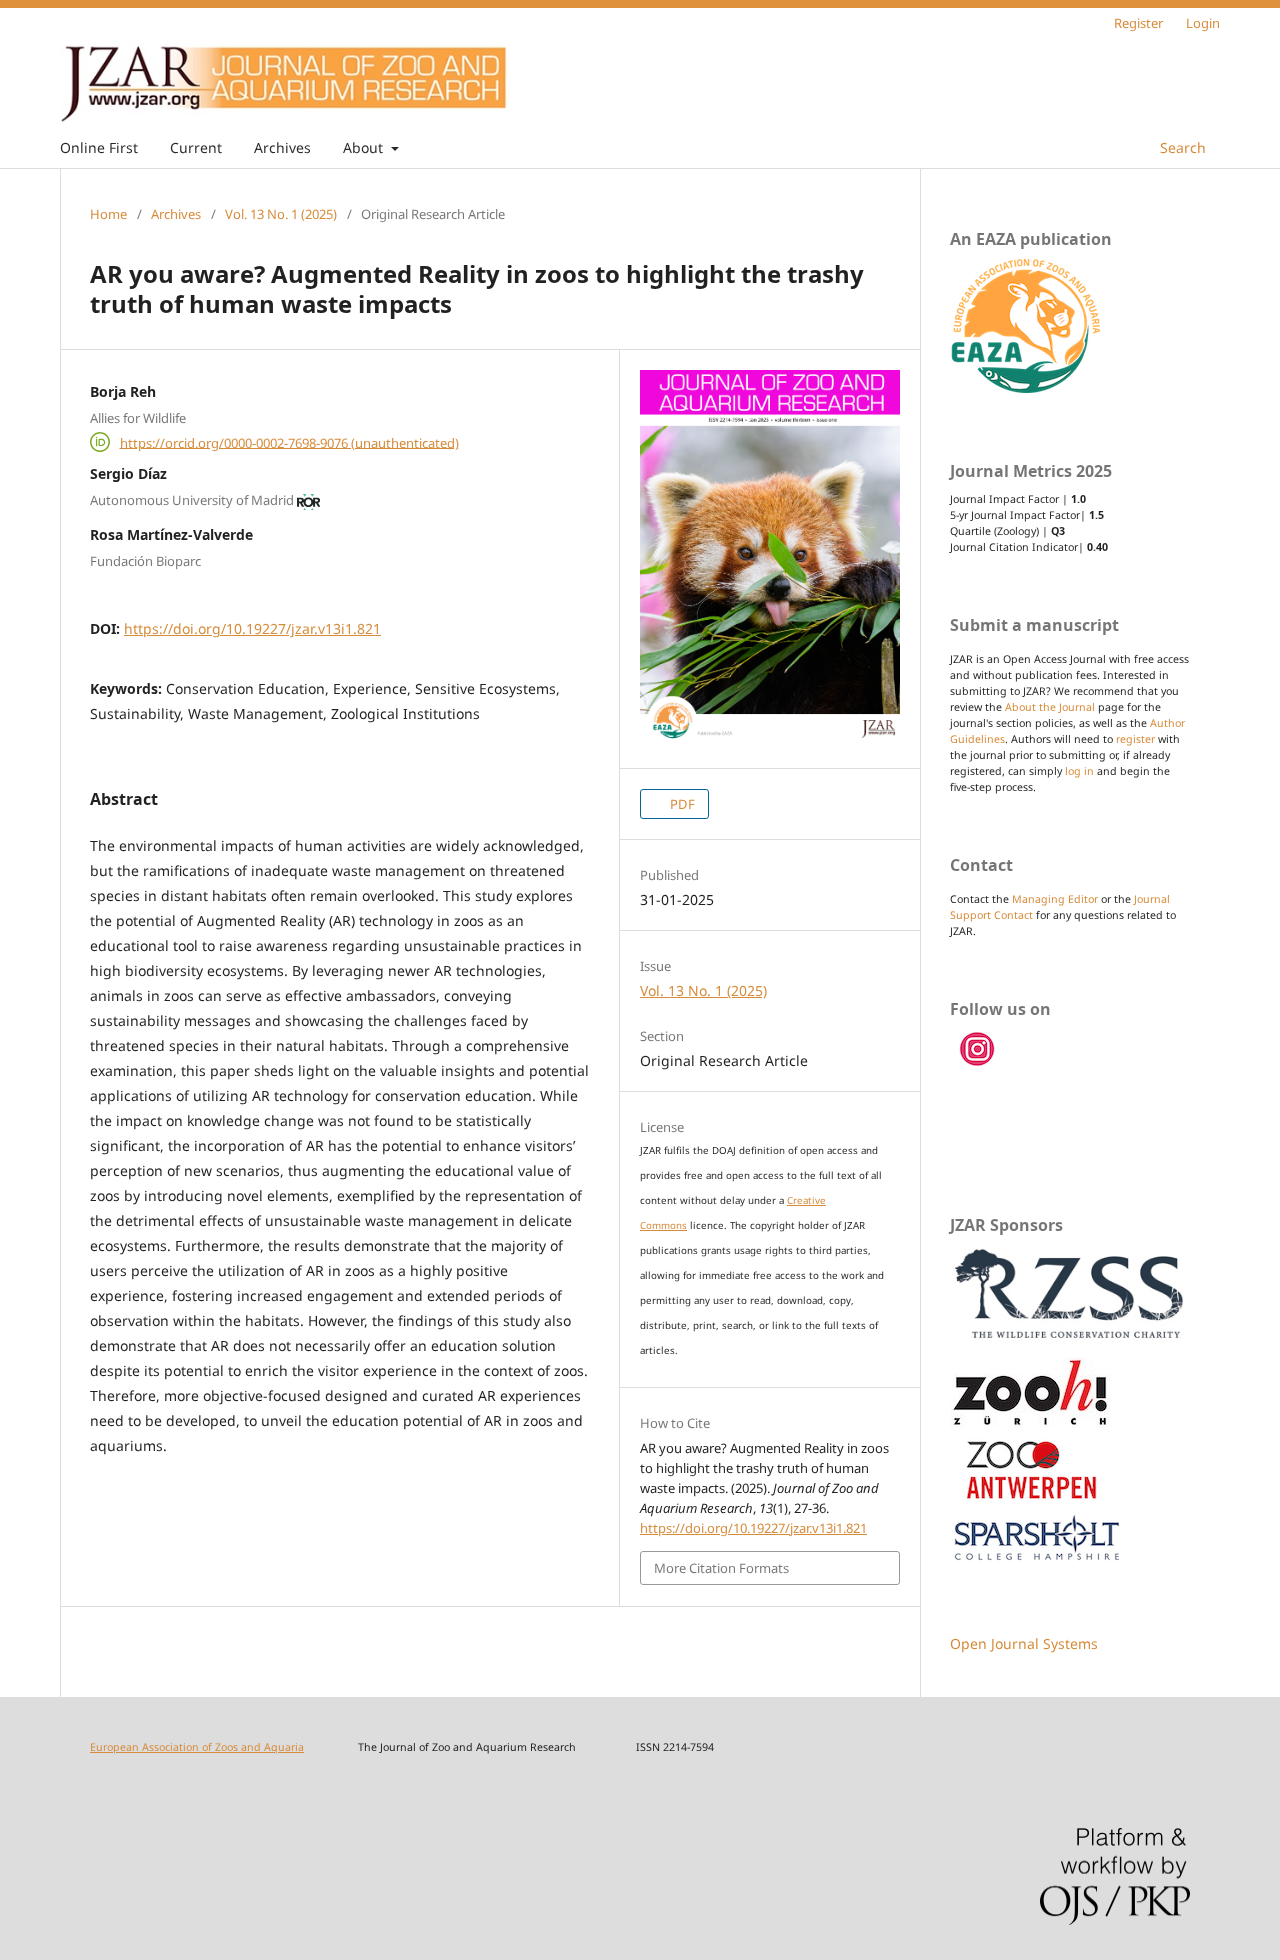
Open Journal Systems (1024, 1643)
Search (1181, 147)
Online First (99, 147)
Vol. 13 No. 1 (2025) (281, 214)
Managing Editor (1055, 899)
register (1135, 739)
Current (196, 147)
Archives (282, 147)
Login (1203, 23)
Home (108, 214)
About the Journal (1050, 707)
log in (1079, 771)
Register (1138, 23)
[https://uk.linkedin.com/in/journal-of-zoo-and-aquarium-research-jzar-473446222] (978, 1063)
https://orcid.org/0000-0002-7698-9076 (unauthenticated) (289, 442)
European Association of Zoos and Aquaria (197, 1747)
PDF (681, 804)
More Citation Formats (721, 1568)
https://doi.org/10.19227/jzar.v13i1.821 (252, 628)
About (365, 147)
